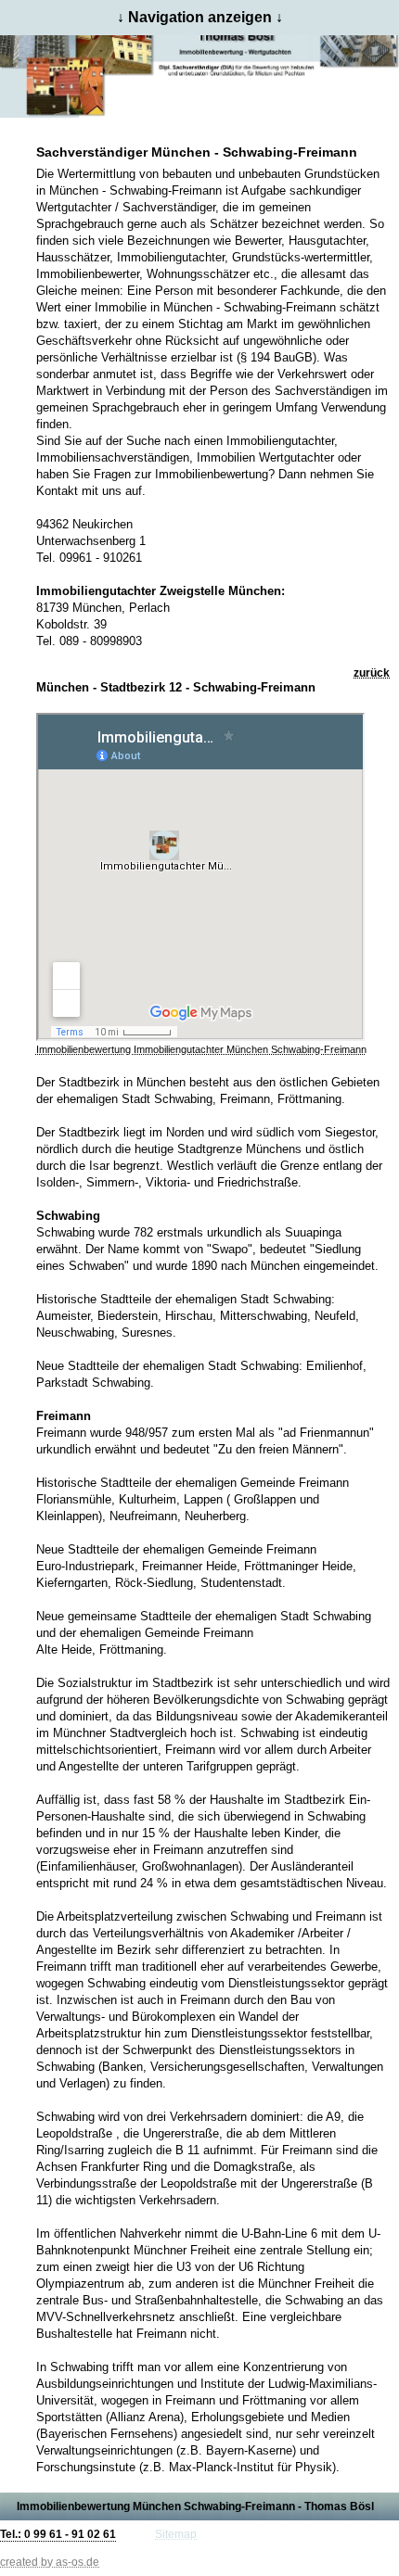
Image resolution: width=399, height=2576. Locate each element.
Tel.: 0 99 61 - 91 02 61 (58, 2534)
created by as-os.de (50, 2562)
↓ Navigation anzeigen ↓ (200, 17)
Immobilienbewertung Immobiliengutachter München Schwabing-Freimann (201, 1049)
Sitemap (176, 2534)
